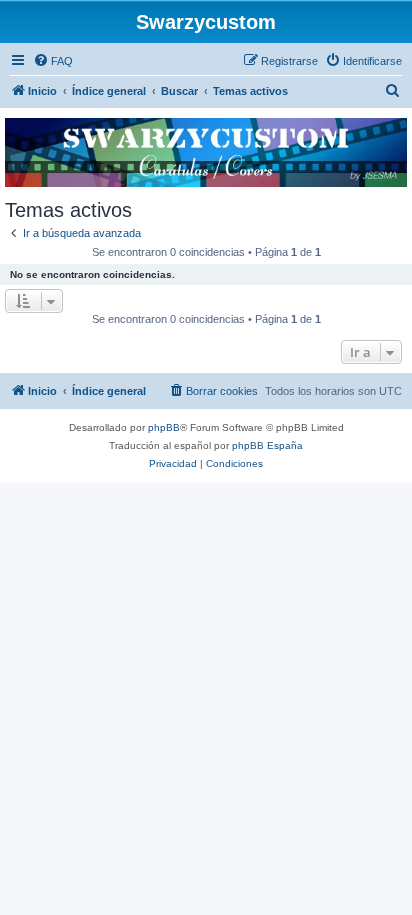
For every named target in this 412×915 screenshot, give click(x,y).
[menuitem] (53, 61)
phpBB (164, 427)
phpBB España (267, 445)
